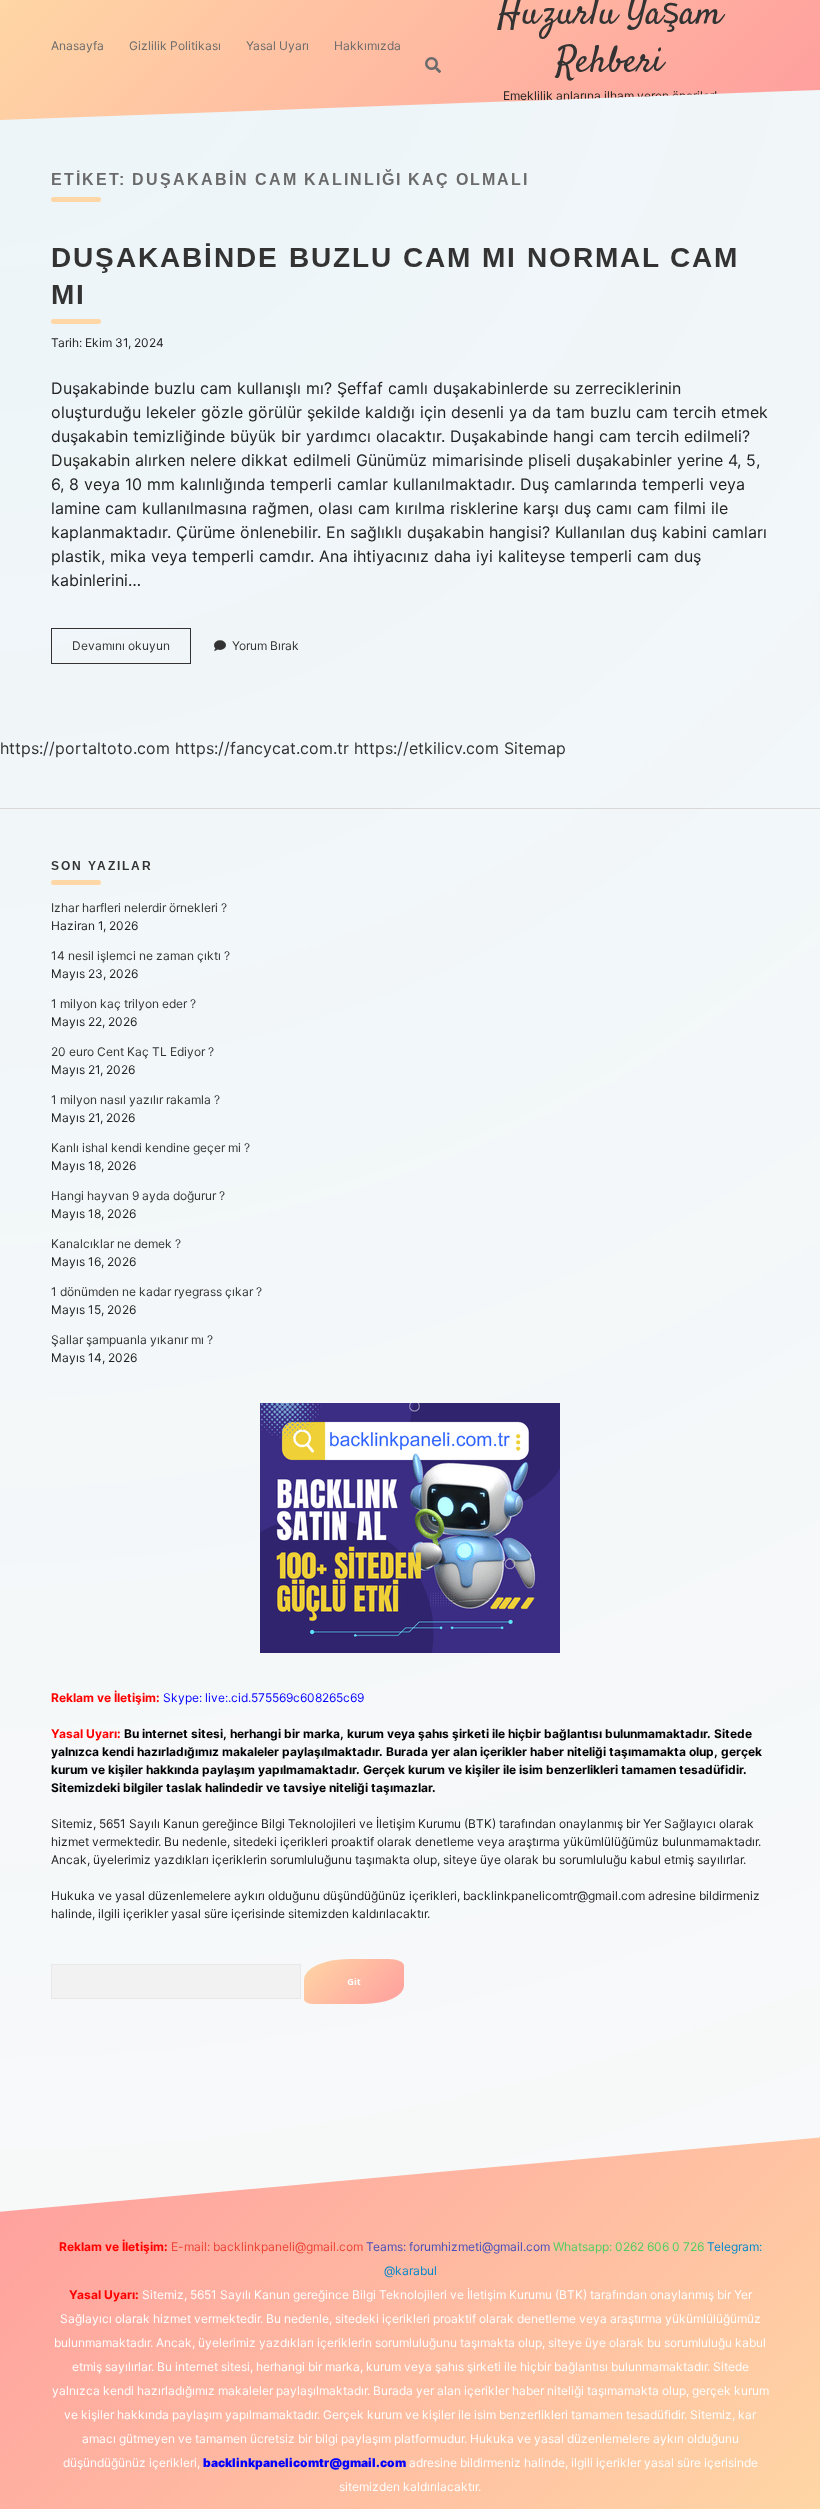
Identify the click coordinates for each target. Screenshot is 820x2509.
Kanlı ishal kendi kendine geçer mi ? (150, 1147)
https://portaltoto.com (85, 748)
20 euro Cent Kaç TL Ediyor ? (132, 1051)
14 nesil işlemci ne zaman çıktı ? (140, 955)
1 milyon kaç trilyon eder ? (123, 1003)
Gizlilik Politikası (175, 45)
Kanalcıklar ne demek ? (116, 1243)
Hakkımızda (367, 45)
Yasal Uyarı (277, 45)
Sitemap (535, 748)
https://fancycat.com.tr (262, 748)
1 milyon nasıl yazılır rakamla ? (135, 1099)
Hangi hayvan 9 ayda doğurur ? (138, 1195)
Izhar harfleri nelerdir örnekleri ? (139, 907)
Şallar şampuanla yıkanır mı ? (132, 1339)
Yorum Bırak (265, 645)
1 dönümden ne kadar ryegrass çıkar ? (156, 1291)
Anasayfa (77, 45)
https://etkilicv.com (426, 748)
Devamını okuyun (131, 650)
